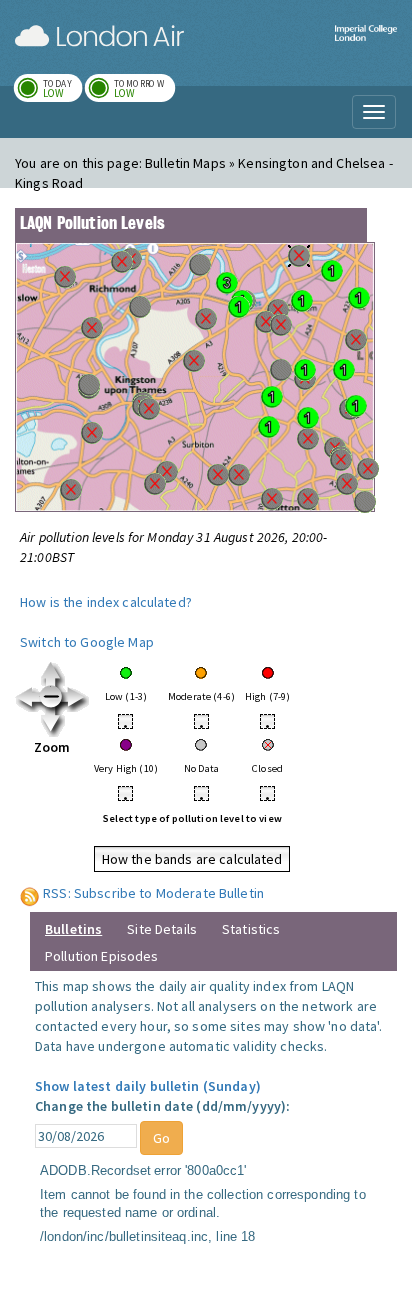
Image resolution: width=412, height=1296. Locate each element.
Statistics (251, 929)
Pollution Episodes (102, 956)
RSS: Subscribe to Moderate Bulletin (153, 893)
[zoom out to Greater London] (52, 698)
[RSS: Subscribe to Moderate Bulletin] (30, 893)
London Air (99, 36)
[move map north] (52, 673)
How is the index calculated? (106, 602)
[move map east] (77, 698)
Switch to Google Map (87, 642)
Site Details (162, 929)
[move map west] (27, 698)
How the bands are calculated (192, 859)
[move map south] (52, 723)
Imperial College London (366, 45)
